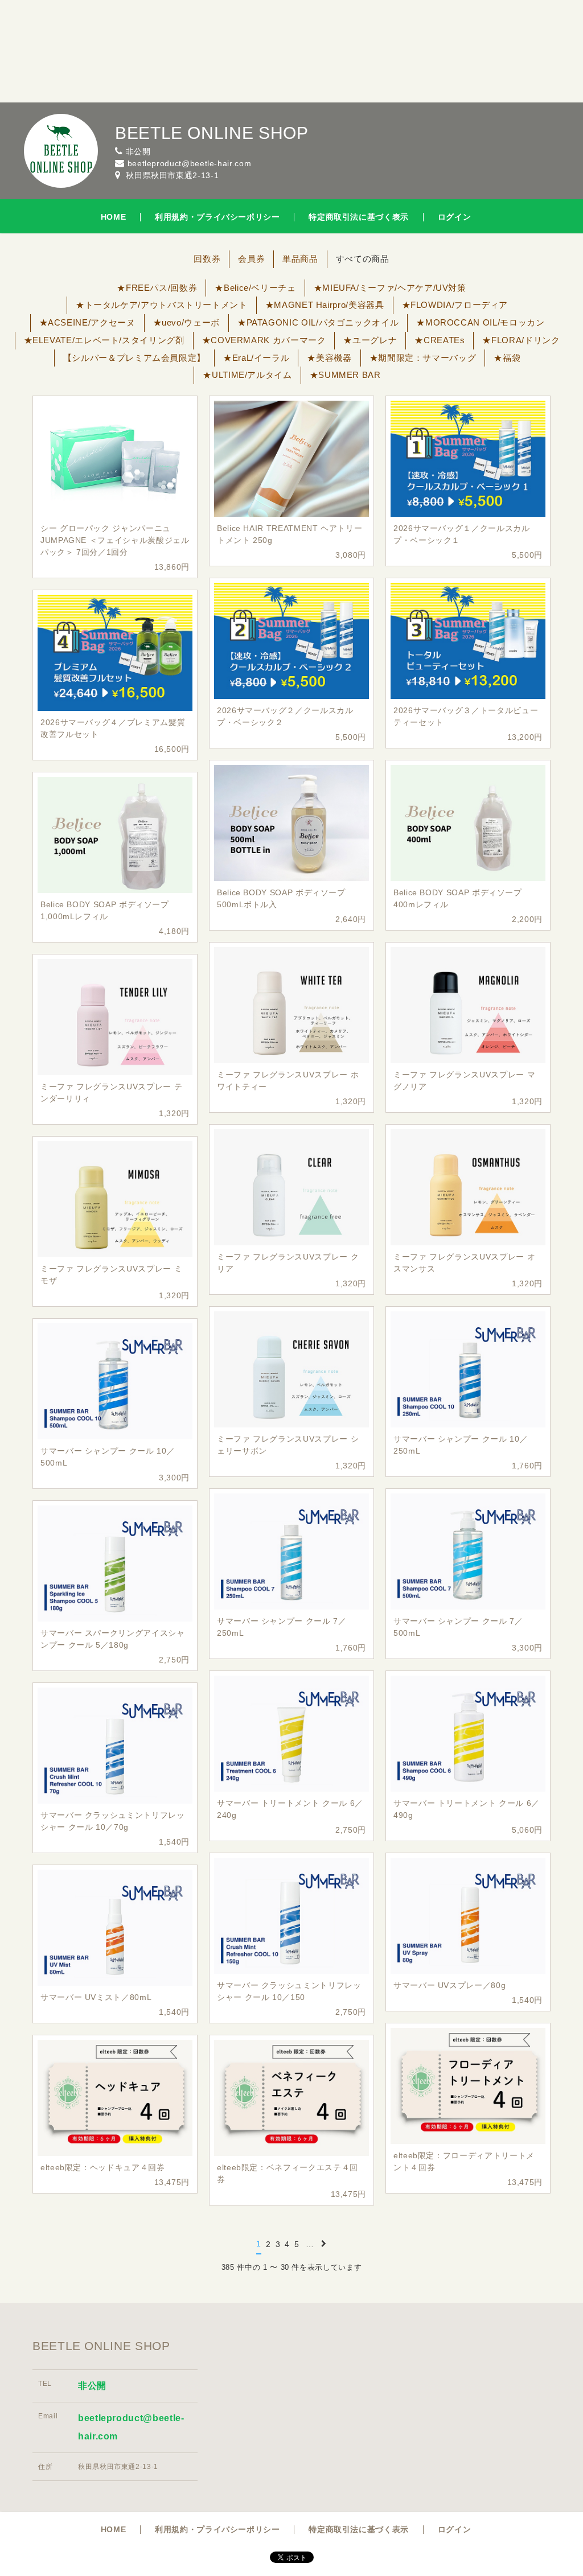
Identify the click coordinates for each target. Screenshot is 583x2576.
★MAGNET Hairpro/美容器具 (325, 305)
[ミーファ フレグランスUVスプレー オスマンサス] (468, 1187)
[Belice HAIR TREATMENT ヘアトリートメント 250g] (291, 459)
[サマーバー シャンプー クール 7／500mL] (468, 1552)
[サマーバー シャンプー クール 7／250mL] (291, 1552)
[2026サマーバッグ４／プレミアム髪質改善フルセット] (115, 653)
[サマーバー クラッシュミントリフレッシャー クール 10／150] (291, 1916)
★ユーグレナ (370, 340)
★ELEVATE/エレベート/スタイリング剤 (104, 340)
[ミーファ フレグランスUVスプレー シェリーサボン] (291, 1369)
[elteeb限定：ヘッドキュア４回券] (115, 2098)
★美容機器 (329, 358)
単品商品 (300, 259)
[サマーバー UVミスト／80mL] (115, 1928)
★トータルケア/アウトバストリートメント (162, 305)
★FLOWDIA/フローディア (455, 305)
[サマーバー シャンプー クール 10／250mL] (468, 1369)
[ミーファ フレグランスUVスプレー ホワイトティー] (291, 1005)
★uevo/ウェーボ (186, 322)
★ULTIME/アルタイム (247, 375)
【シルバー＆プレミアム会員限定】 (134, 358)
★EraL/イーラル (256, 358)
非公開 (92, 2386)
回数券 (207, 259)
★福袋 (507, 358)
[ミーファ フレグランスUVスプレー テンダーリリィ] (115, 1017)
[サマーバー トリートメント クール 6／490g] (468, 1734)
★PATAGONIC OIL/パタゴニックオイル (318, 322)
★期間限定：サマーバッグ (423, 358)
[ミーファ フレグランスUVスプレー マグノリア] (468, 1005)
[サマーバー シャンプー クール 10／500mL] (115, 1381)
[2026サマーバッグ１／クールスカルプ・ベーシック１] (468, 459)
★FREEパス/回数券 (157, 288)
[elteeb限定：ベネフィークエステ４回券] (291, 2098)
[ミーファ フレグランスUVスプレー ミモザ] (115, 1199)
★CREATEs (440, 340)
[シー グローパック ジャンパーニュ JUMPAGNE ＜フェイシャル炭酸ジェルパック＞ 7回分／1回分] (115, 459)
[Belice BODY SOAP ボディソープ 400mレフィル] (468, 823)
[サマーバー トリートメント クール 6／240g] (291, 1734)
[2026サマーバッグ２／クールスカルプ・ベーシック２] (291, 641)
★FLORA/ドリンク (521, 340)
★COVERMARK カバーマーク (264, 340)
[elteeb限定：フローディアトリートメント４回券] (468, 2086)
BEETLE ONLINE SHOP (212, 133)
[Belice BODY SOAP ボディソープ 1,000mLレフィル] (115, 835)
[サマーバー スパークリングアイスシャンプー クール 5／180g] (115, 1563)
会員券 (251, 259)
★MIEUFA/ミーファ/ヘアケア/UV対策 (390, 288)
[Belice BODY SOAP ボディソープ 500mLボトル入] (291, 823)
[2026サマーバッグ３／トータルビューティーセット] (468, 641)
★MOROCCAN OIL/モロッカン (480, 322)
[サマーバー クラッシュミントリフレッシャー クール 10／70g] (115, 1746)
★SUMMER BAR (345, 375)
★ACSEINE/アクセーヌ (87, 322)
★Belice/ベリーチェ (255, 288)
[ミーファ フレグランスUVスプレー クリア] (291, 1187)
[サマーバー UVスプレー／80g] (468, 1916)
